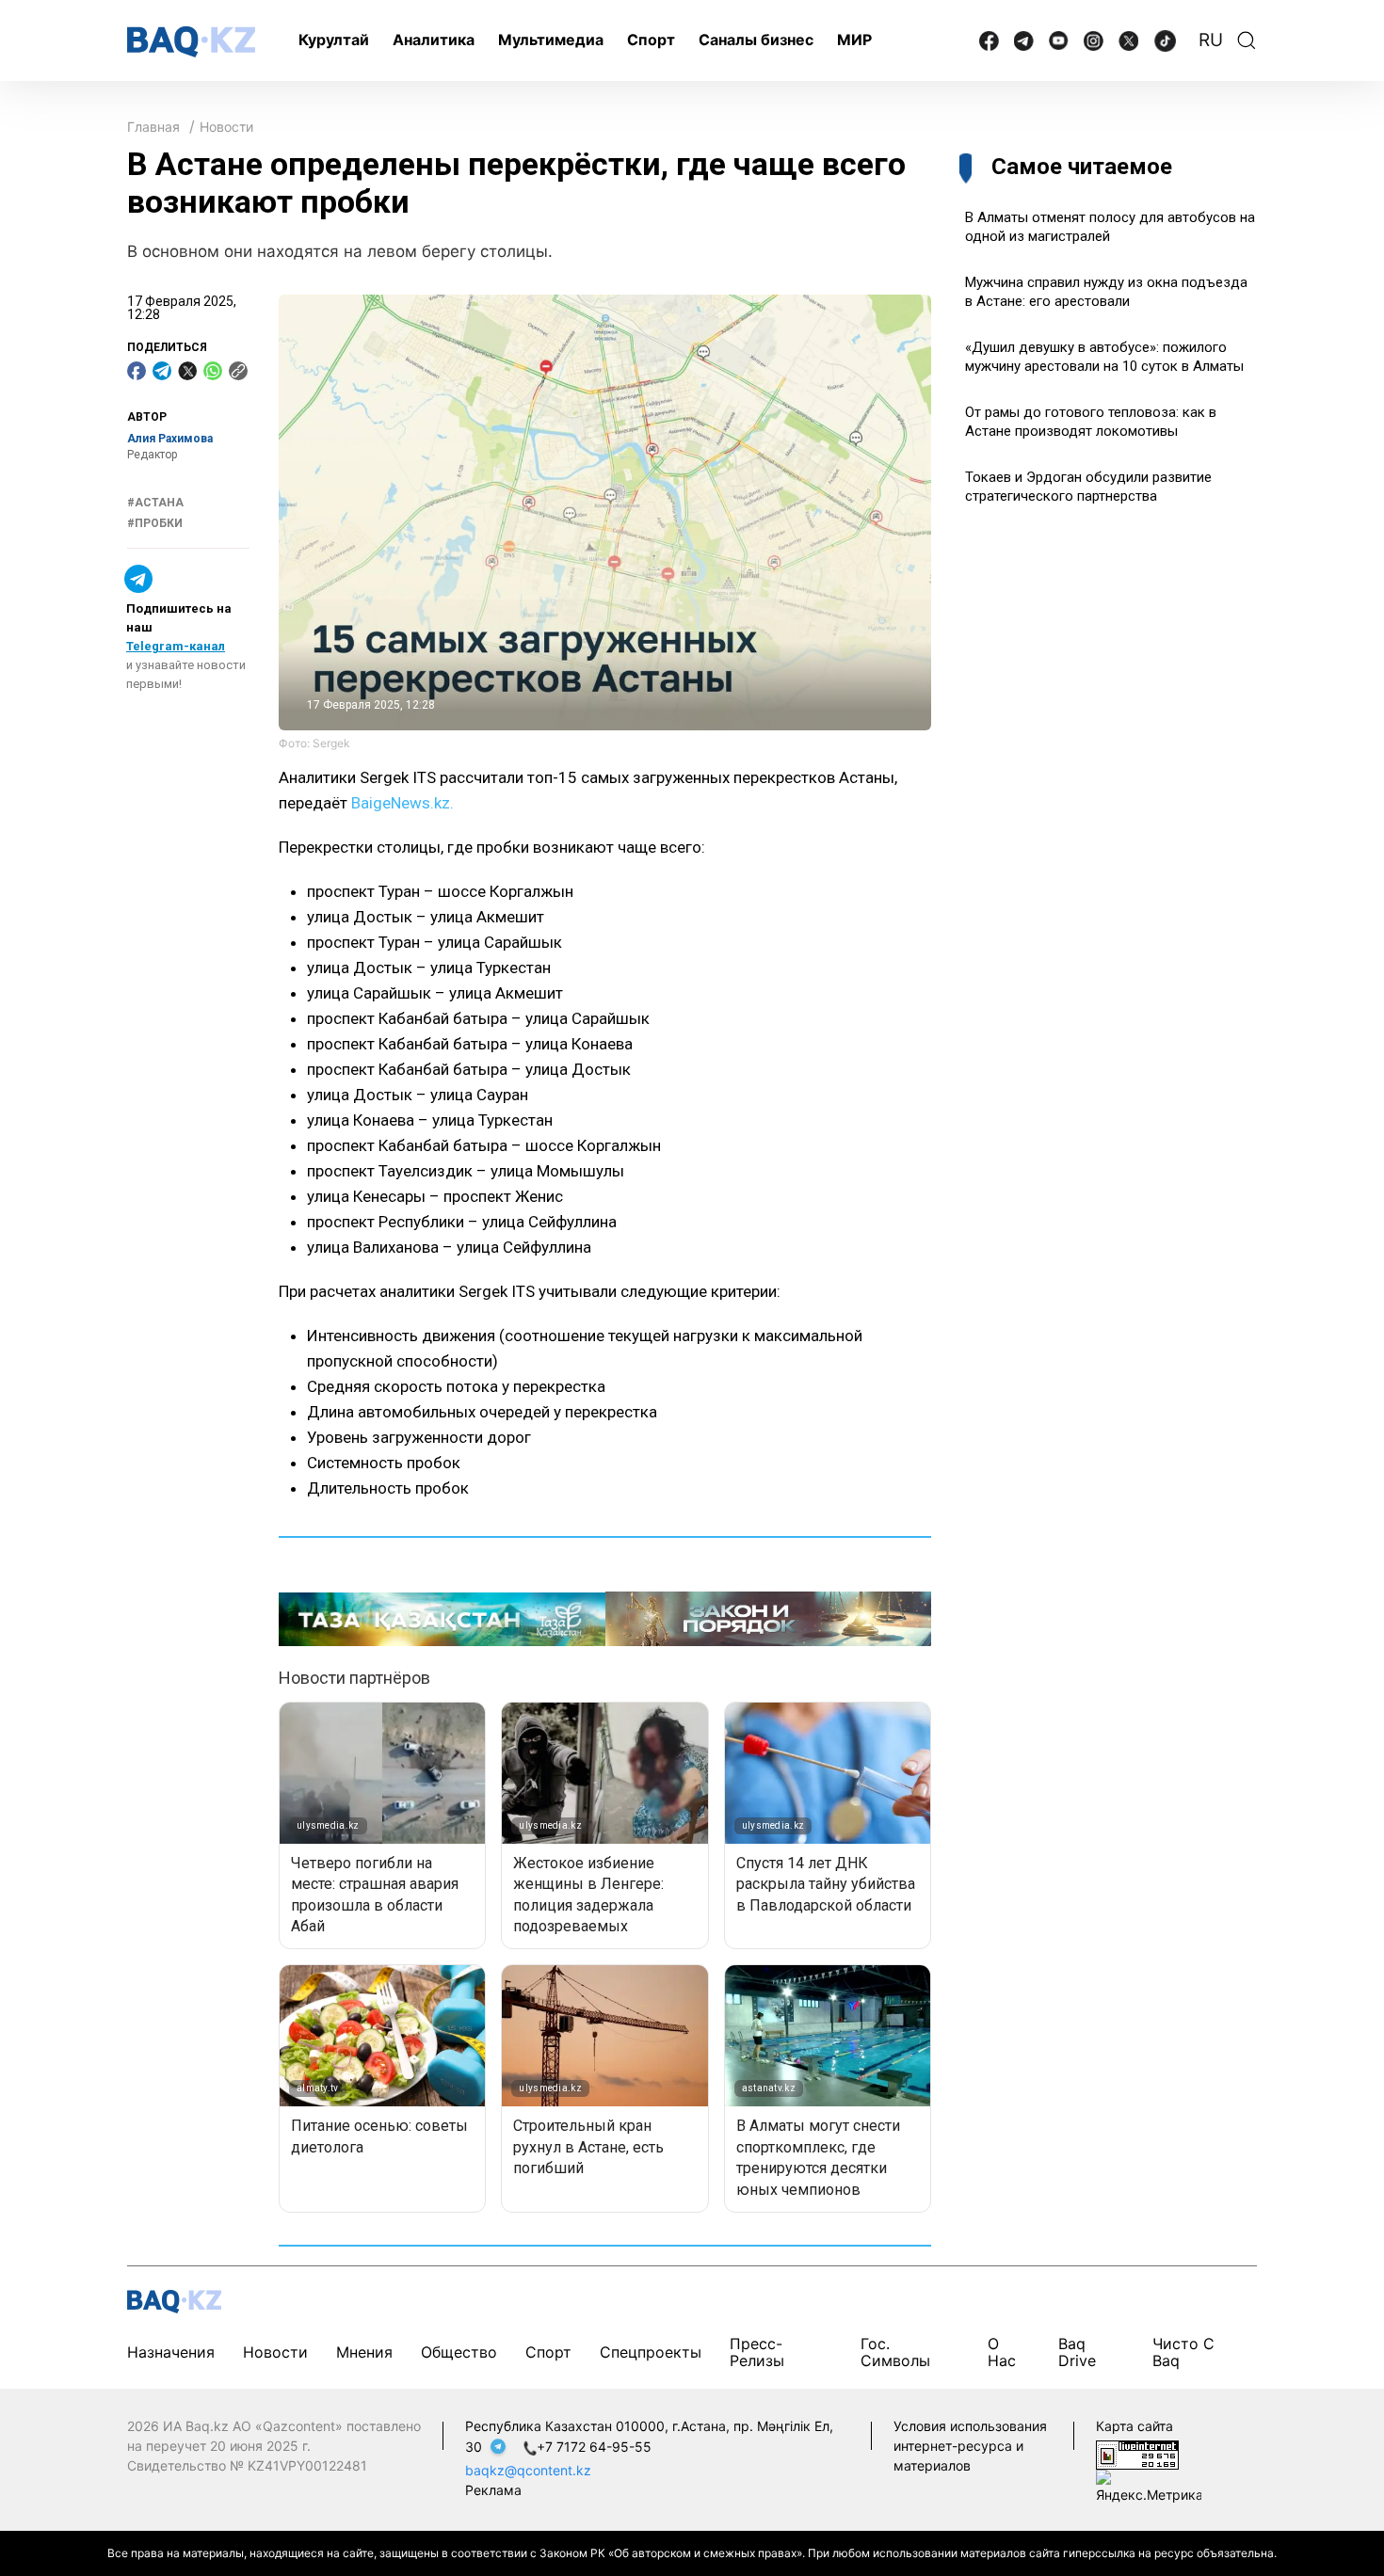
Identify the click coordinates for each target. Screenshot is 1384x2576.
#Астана (155, 503)
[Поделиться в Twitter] (187, 371)
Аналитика (434, 40)
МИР (854, 40)
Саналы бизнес (756, 40)
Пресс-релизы (757, 2352)
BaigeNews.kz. (401, 803)
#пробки (155, 523)
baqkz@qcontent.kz (528, 2470)
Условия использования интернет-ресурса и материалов (970, 2446)
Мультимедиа (551, 40)
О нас (1002, 2352)
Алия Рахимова (170, 439)
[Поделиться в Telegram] (162, 371)
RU (1211, 40)
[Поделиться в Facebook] (137, 371)
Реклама (493, 2490)
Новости (226, 127)
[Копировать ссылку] (238, 371)
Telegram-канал (176, 646)
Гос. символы (895, 2352)
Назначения (171, 2352)
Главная (153, 127)
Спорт (651, 40)
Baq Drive (1077, 2352)
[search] (1247, 40)
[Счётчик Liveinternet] (1137, 2453)
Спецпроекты (651, 2352)
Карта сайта (1135, 2426)
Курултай (334, 40)
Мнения (364, 2352)
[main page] (191, 42)
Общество (459, 2352)
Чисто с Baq (1183, 2352)
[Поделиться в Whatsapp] (213, 371)
